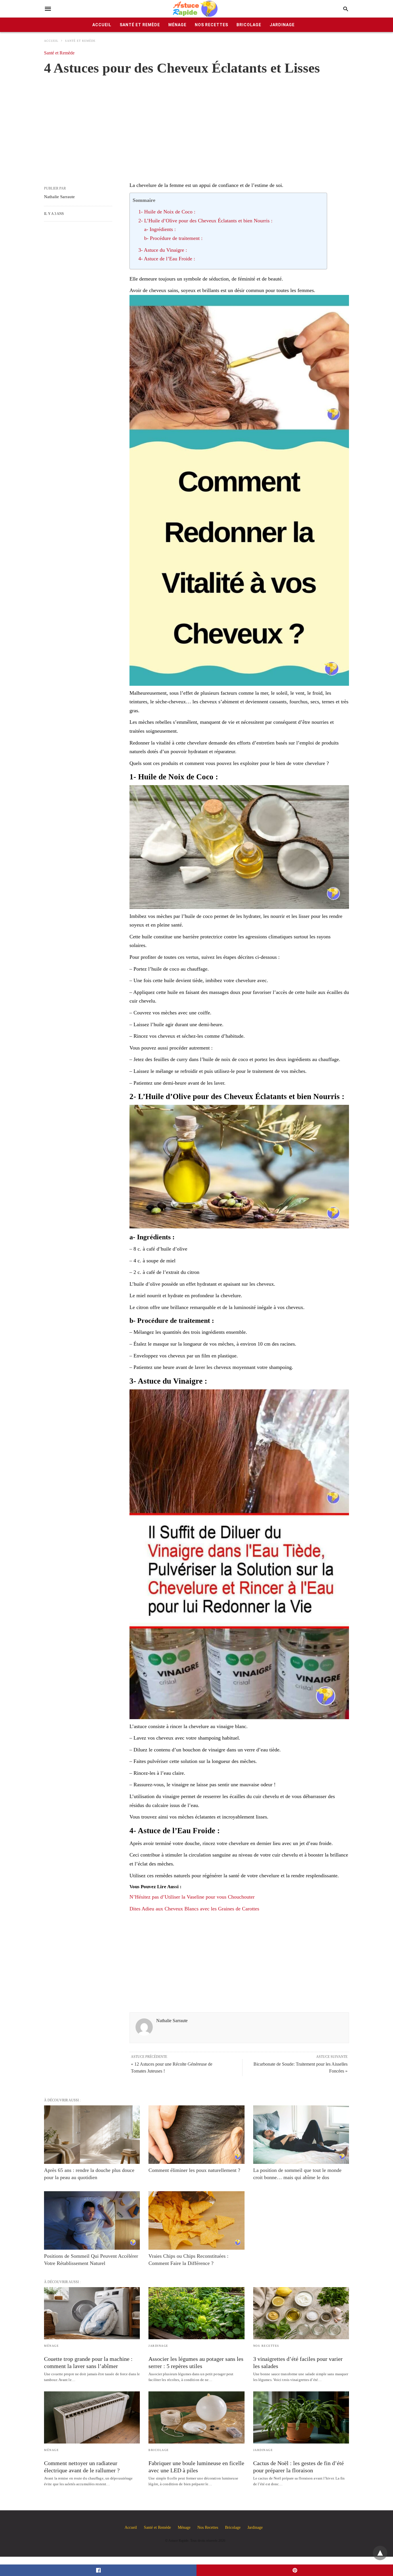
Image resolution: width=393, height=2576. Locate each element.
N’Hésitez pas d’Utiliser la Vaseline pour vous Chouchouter (192, 1897)
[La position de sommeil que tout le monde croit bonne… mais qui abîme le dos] (301, 2135)
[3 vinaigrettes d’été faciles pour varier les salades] (301, 2313)
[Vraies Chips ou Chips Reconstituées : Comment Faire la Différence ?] (196, 2220)
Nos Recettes (211, 25)
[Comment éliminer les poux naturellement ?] (196, 2135)
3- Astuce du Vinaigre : (163, 250)
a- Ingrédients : (160, 229)
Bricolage (249, 25)
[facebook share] (98, 2570)
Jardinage (282, 25)
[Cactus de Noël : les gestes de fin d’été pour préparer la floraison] (301, 2417)
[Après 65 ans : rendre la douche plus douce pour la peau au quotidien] (92, 2135)
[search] (346, 9)
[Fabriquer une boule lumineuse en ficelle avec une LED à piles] (196, 2417)
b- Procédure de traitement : (173, 238)
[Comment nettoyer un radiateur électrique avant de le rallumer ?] (92, 2417)
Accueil (102, 25)
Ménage (177, 25)
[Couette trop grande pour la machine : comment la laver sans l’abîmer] (92, 2313)
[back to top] (380, 2553)
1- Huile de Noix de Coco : (167, 212)
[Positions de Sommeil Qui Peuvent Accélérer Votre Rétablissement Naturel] (92, 2220)
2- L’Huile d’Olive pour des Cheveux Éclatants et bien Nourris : (205, 221)
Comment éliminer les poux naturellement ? (194, 2170)
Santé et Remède (140, 25)
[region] (197, 122)
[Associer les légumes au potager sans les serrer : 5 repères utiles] (196, 2313)
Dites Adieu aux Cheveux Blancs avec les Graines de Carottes (194, 1909)
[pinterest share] (295, 2570)
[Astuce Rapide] (196, 9)
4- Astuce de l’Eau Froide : (167, 259)
